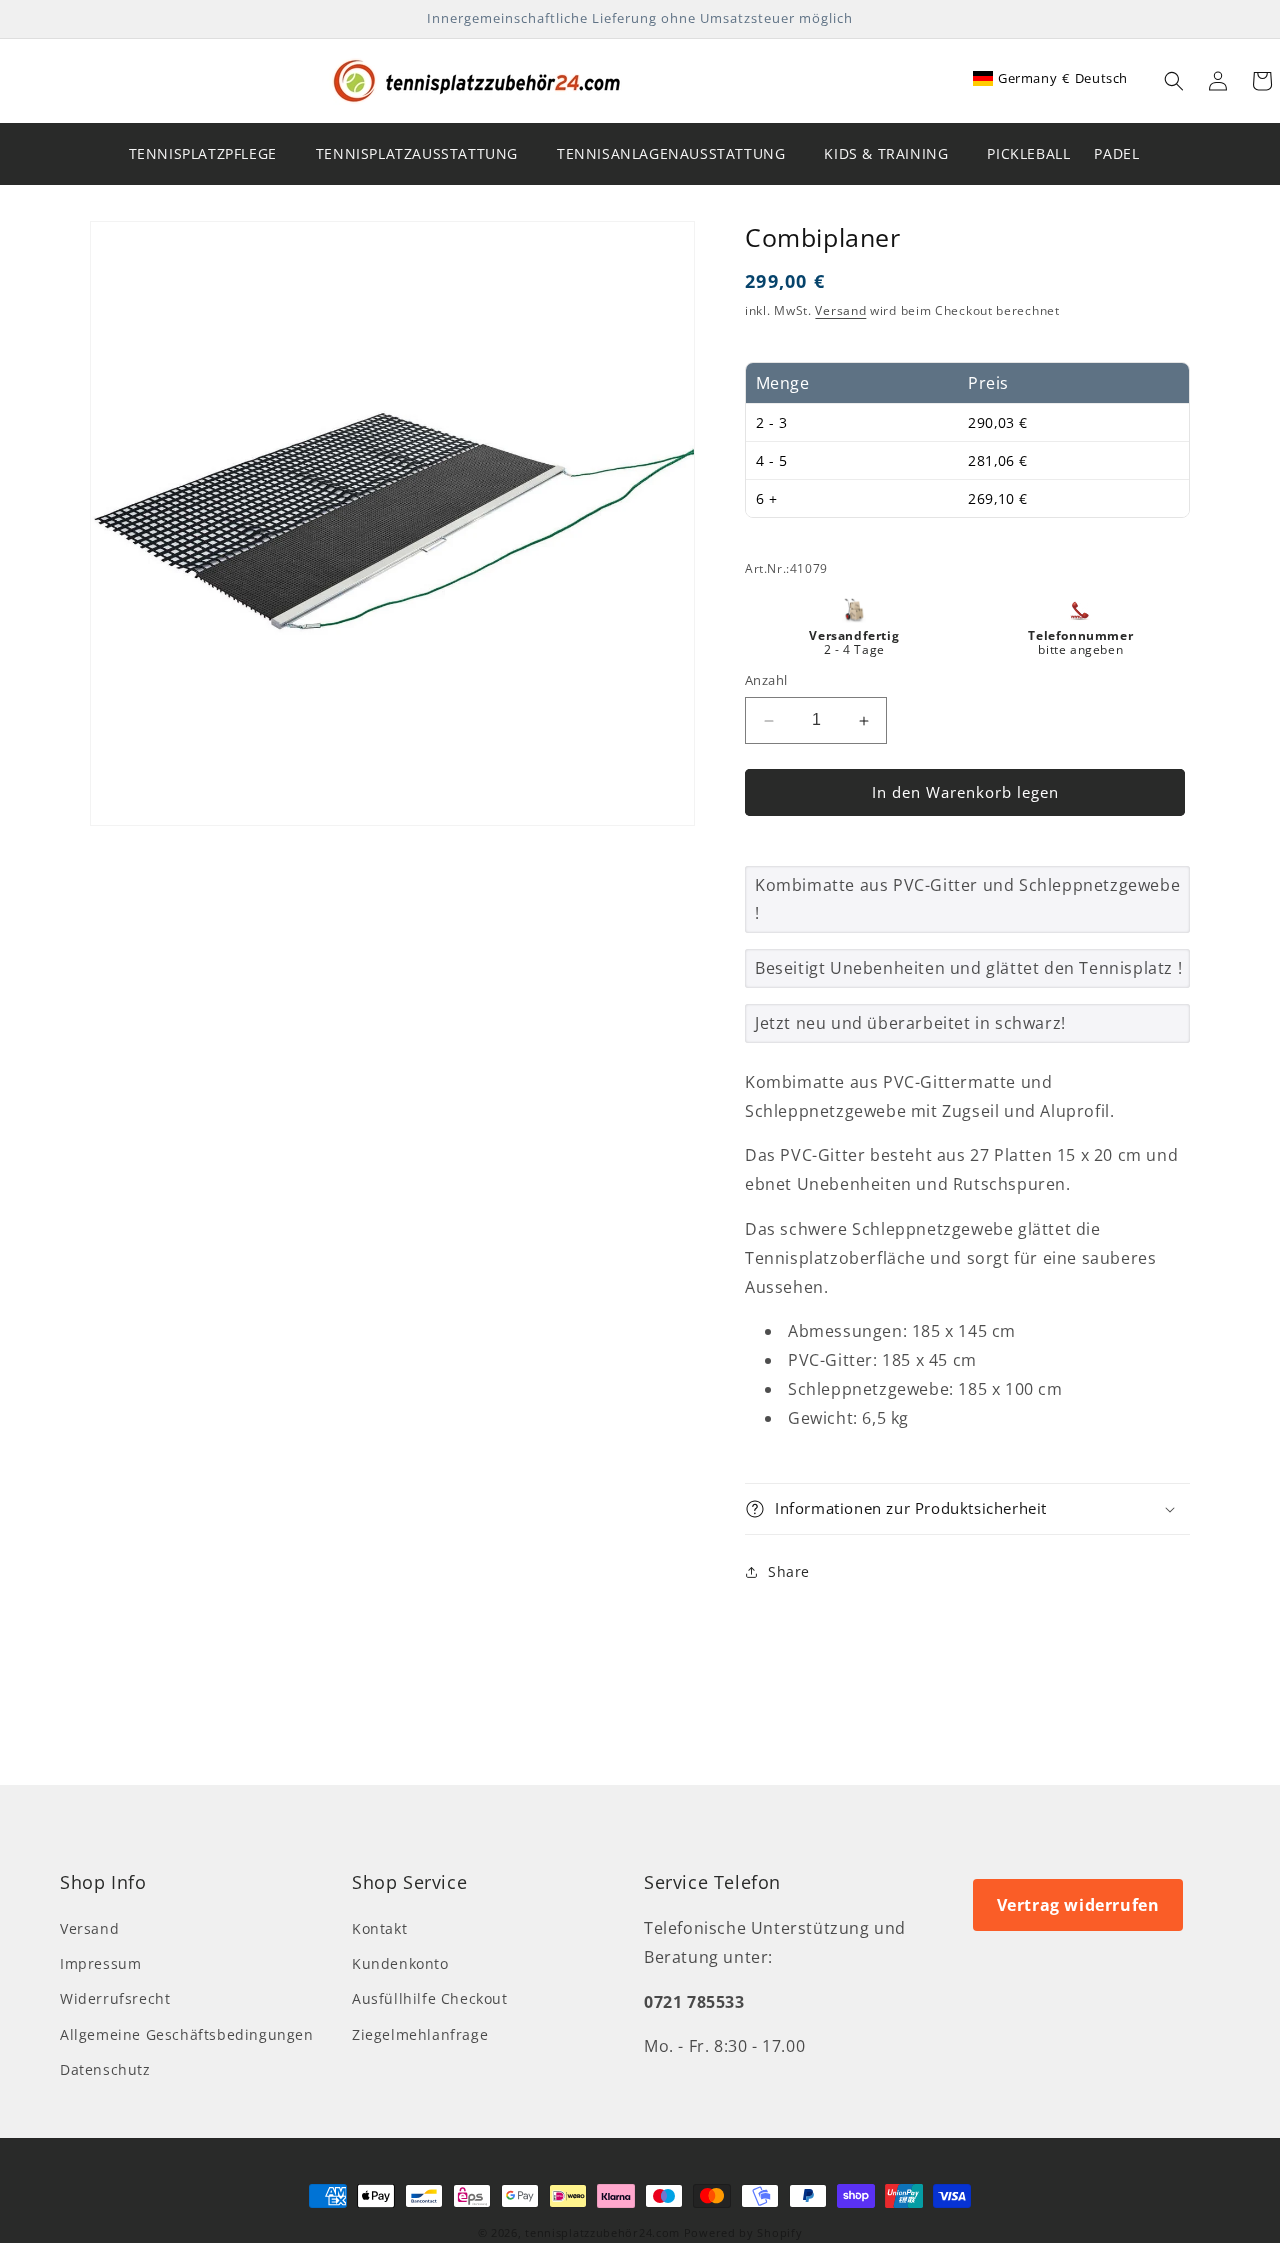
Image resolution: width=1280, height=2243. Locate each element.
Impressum (100, 1964)
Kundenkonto (400, 1964)
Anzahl (766, 681)
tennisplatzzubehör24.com (602, 2232)
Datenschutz (105, 2069)
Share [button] (789, 1572)
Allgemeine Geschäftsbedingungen (187, 2034)
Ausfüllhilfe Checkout (430, 1999)
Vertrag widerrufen (1078, 1905)
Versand (840, 311)
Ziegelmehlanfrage (420, 2034)
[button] (1174, 81)
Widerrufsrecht (115, 1999)
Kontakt (379, 1929)
